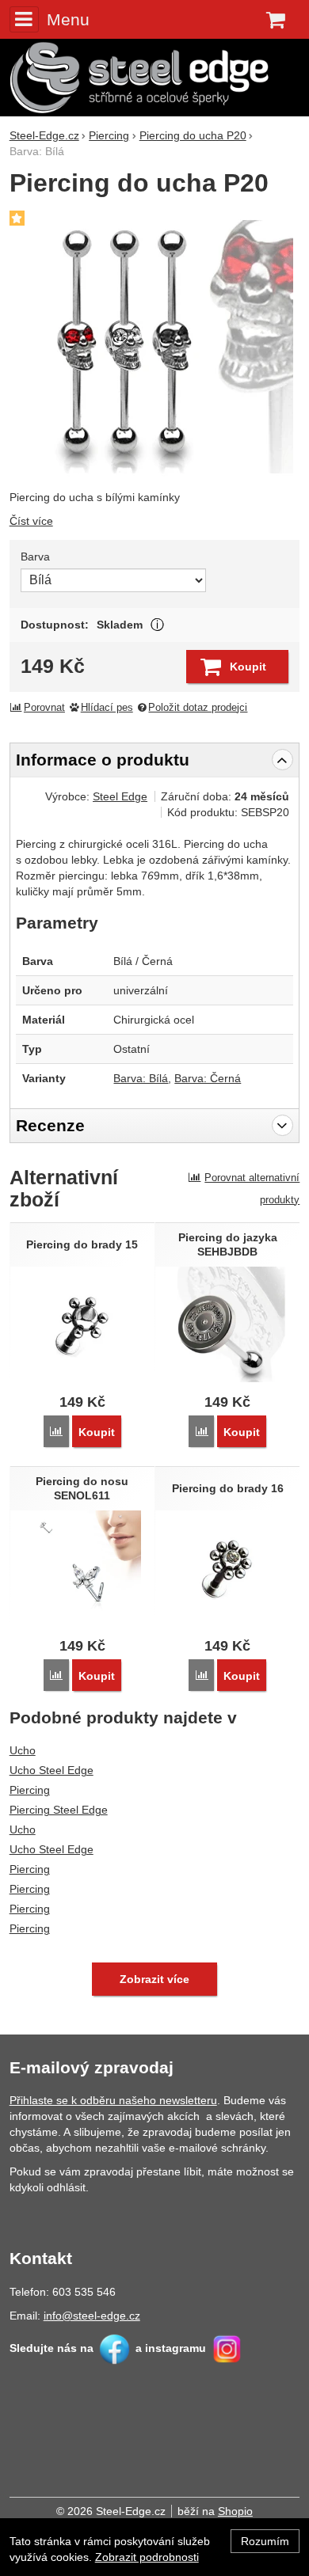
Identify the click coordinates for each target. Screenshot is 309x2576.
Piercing (30, 1790)
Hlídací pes (107, 708)
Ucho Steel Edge (51, 1770)
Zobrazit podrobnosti (147, 2557)
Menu (68, 19)
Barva (35, 557)
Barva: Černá (208, 1078)
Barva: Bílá (141, 1078)
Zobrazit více (157, 625)
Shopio (235, 2511)
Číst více (31, 521)
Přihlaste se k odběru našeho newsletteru (113, 2100)
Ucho (23, 1750)
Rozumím (265, 2541)
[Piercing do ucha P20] (155, 345)
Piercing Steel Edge (59, 1810)
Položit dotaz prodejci (198, 708)
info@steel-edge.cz (92, 2316)
